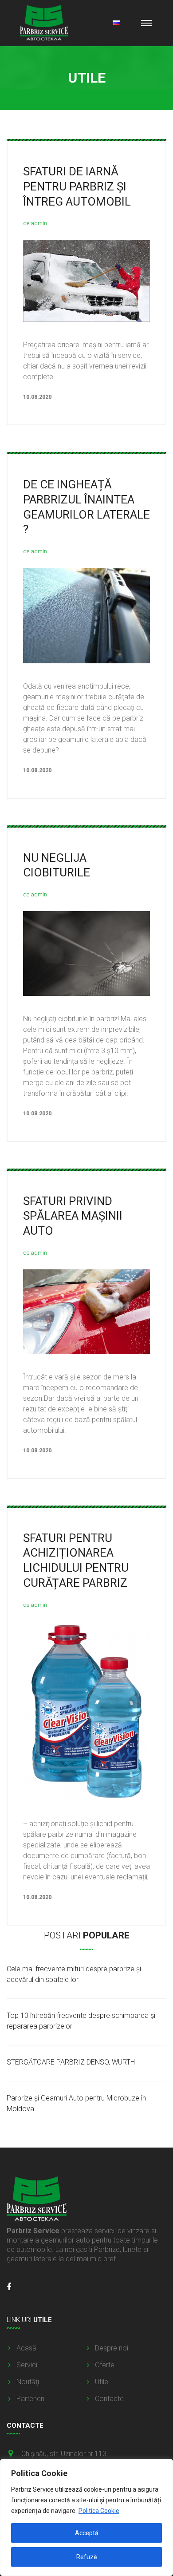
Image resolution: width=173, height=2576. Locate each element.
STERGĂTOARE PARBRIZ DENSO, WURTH (71, 2062)
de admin (35, 223)
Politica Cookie (99, 2511)
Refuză (87, 2557)
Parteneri (30, 2399)
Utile (102, 2382)
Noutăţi (28, 2382)
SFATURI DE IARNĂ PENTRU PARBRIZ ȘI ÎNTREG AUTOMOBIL (77, 186)
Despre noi (112, 2348)
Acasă (26, 2348)
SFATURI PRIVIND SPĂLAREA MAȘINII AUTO (73, 1216)
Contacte (109, 2399)
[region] (86, 2517)
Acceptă (87, 2533)
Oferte (105, 2365)
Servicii (28, 2365)
